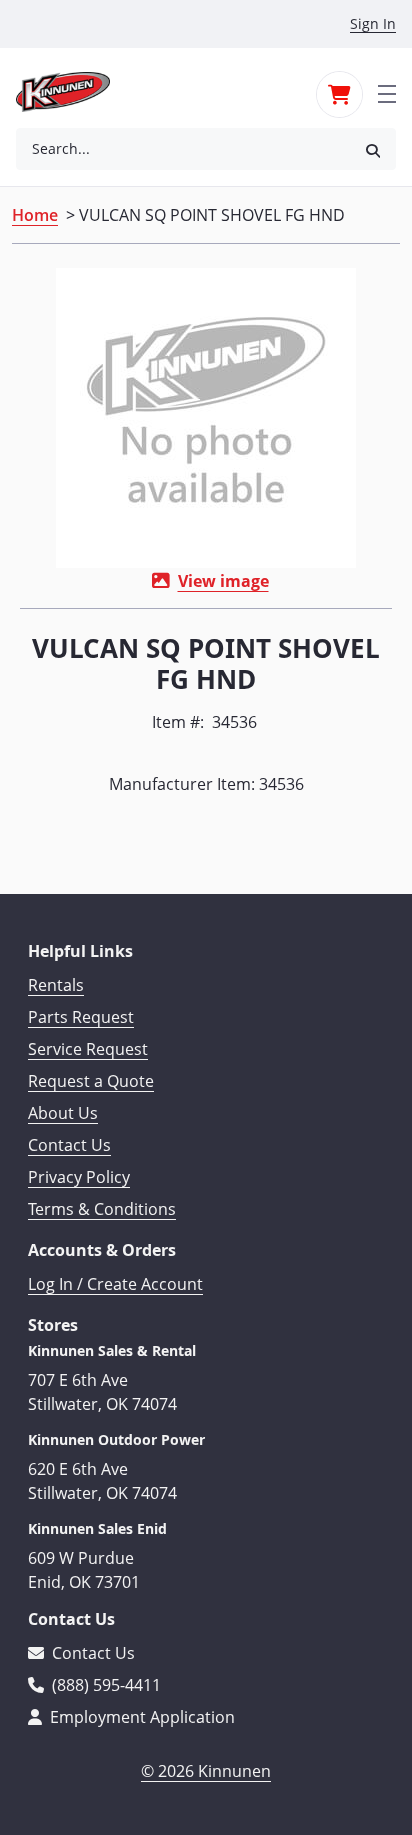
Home (35, 215)
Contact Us (69, 1145)
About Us (63, 1113)
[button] (373, 149)
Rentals (56, 985)
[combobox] (183, 149)
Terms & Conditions (102, 1209)
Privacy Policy (79, 1177)
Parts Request (81, 1017)
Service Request (88, 1049)
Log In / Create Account (115, 1284)
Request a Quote (91, 1081)
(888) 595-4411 (104, 1685)
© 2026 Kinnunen (206, 1771)
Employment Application (140, 1717)
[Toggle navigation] (387, 92)
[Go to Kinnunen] (75, 92)
